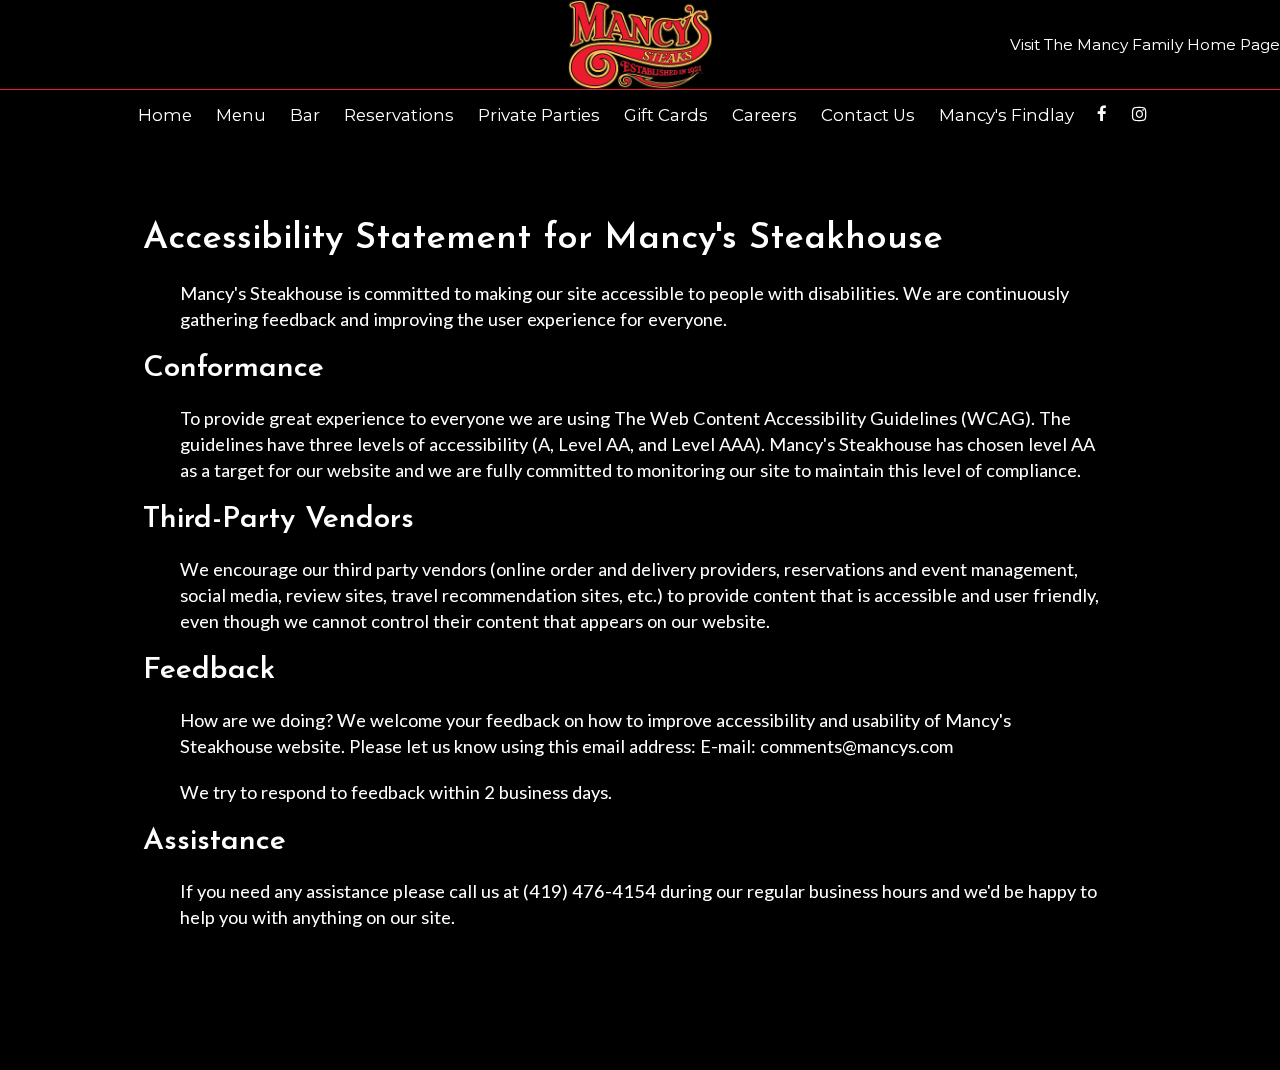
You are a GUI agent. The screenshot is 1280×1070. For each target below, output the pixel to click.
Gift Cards (666, 115)
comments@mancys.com (856, 746)
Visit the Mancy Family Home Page (1145, 44)
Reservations (399, 115)
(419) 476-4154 (589, 891)
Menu (241, 115)
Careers (764, 115)
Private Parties (539, 115)
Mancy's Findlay (1006, 115)
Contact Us (868, 115)
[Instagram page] (1139, 114)
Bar (305, 115)
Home (165, 115)
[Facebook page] (1102, 114)
